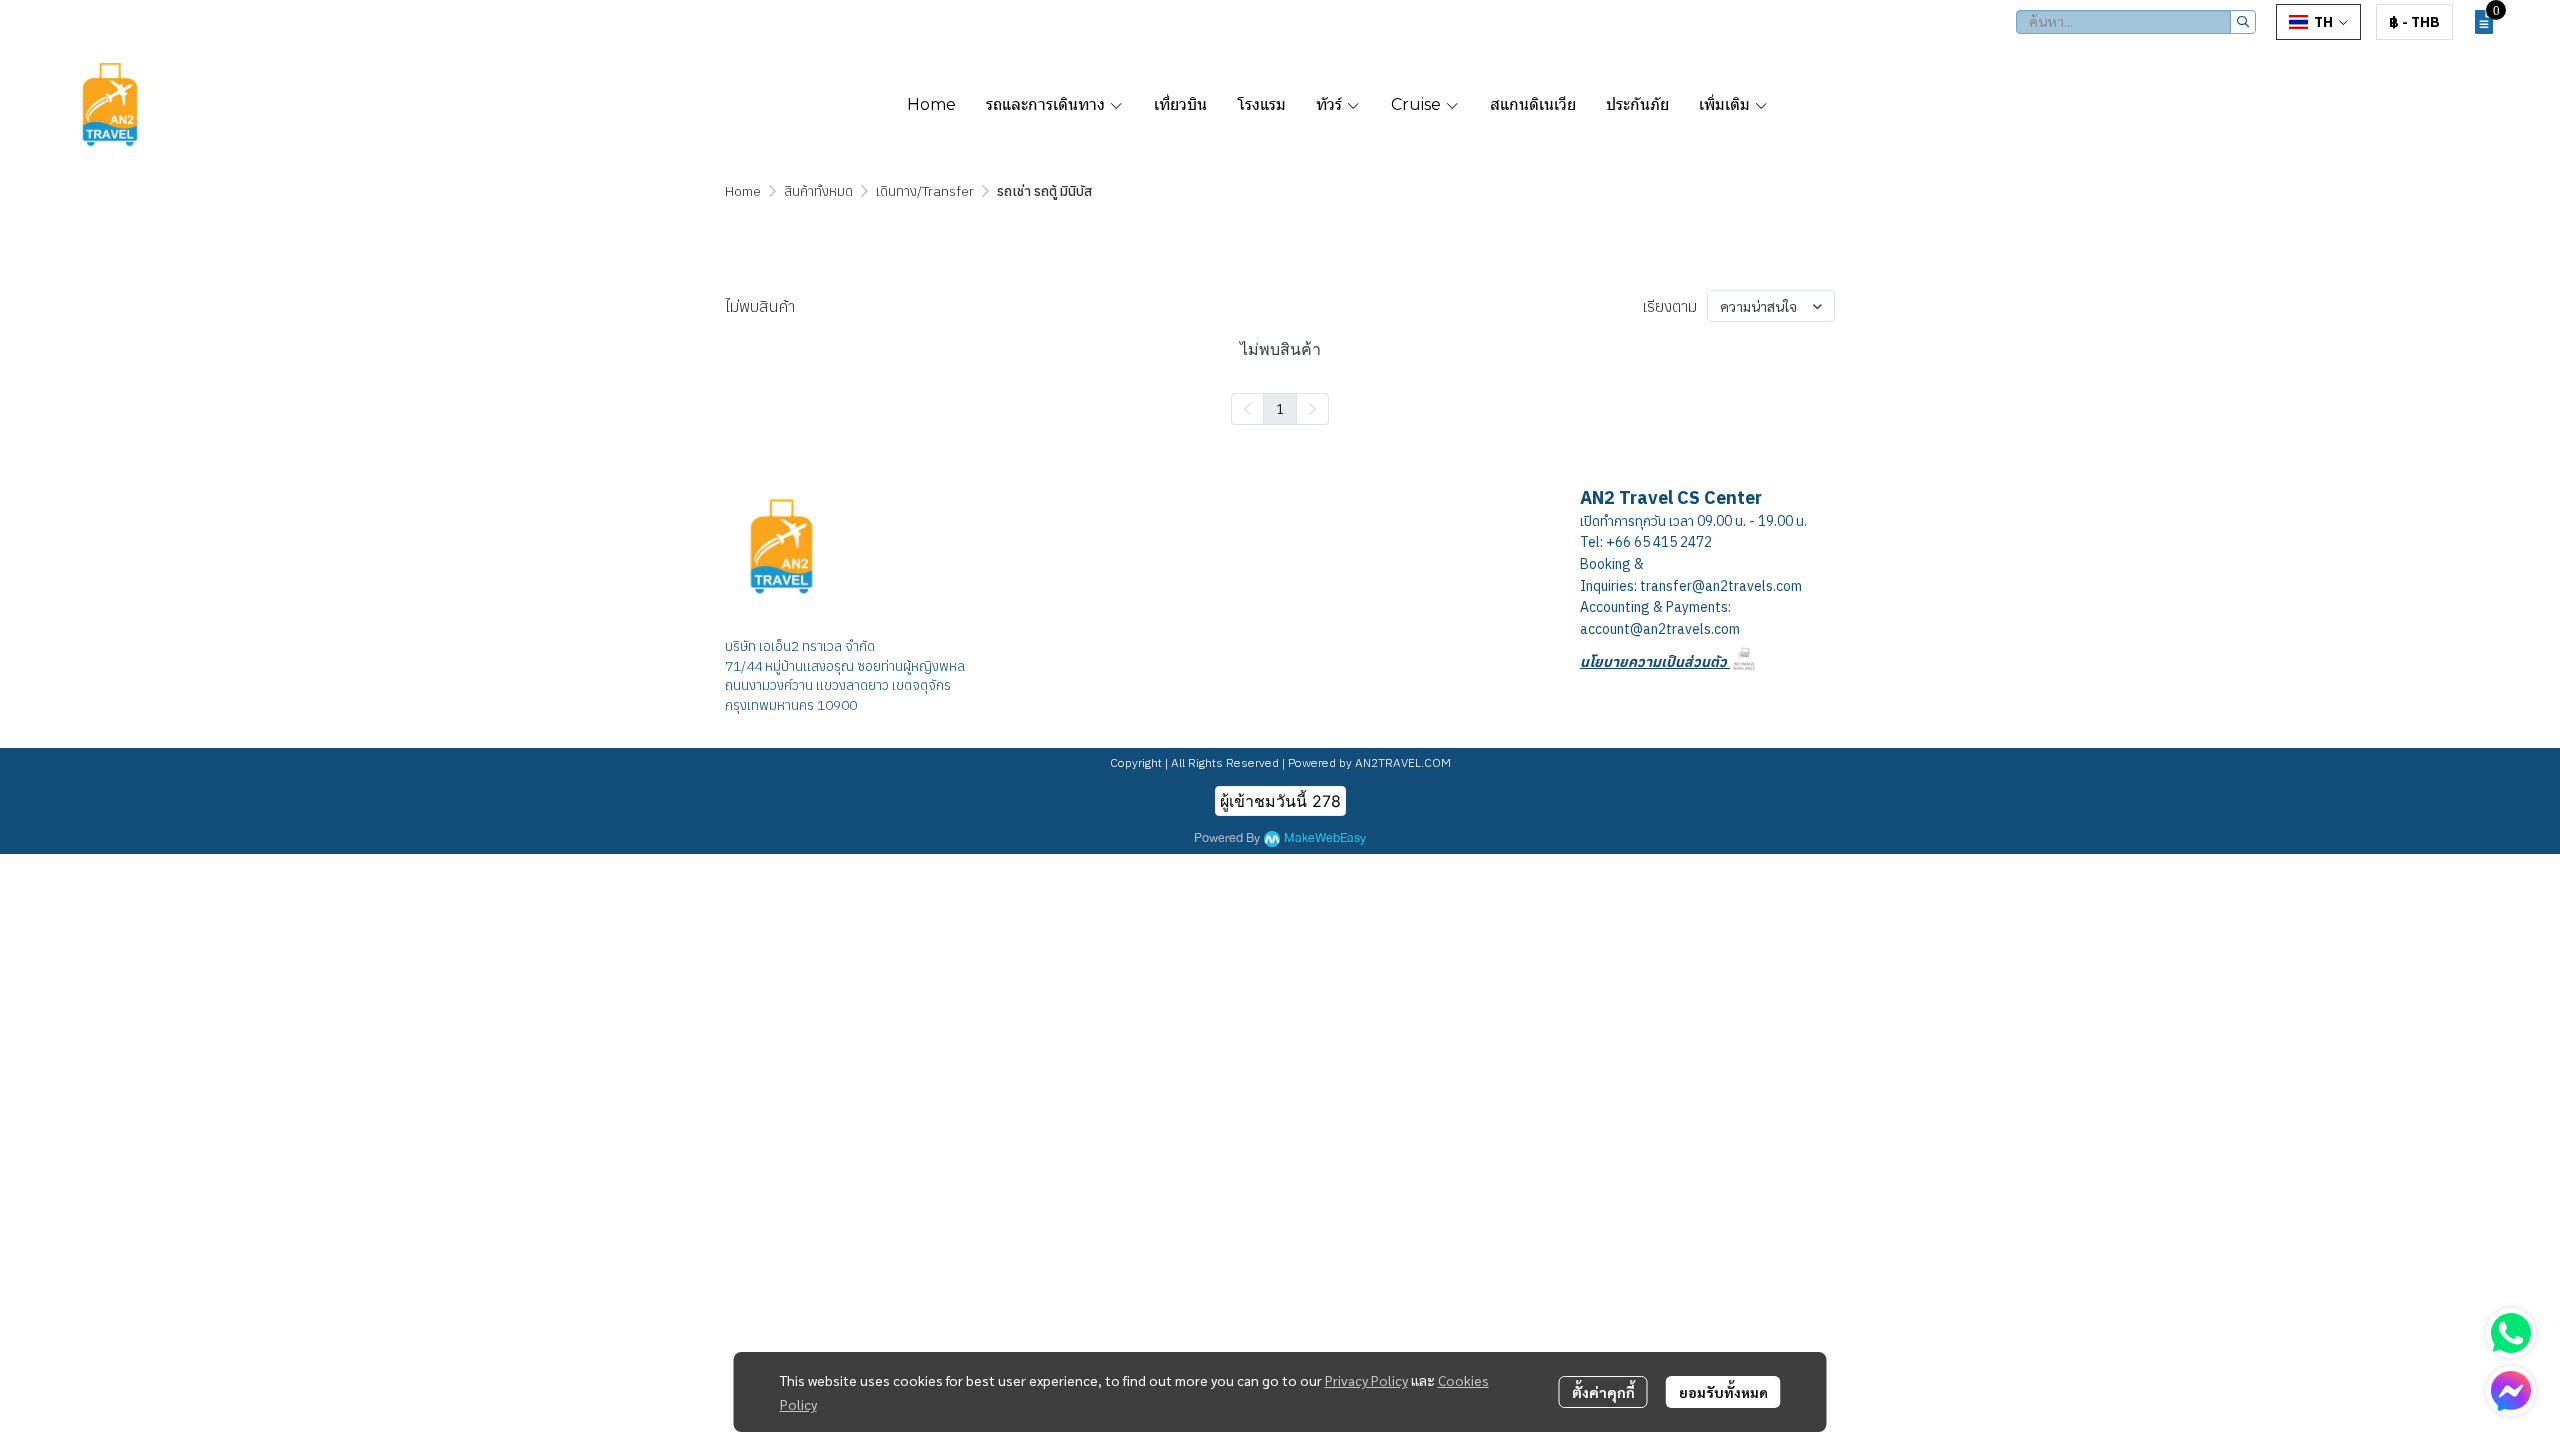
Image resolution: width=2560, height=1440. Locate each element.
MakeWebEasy (1325, 838)
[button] (2136, 22)
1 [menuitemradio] (1280, 408)
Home (743, 191)
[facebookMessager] (2511, 1391)
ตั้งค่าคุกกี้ (1603, 1392)
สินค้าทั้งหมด (818, 191)
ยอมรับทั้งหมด (1723, 1392)
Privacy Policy (1366, 1380)
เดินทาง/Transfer (925, 191)
